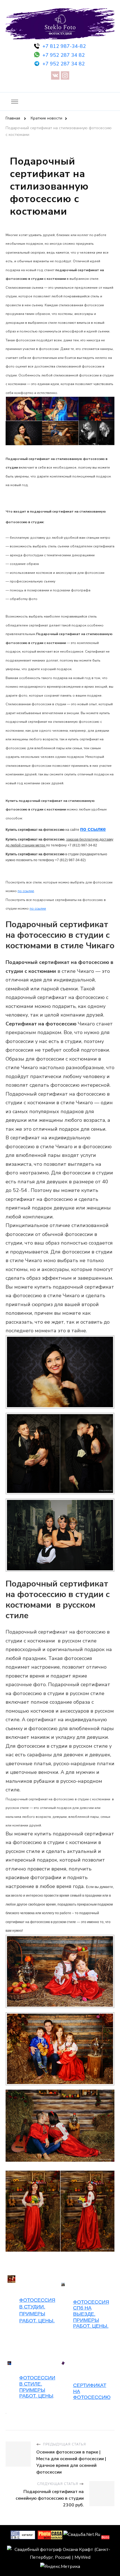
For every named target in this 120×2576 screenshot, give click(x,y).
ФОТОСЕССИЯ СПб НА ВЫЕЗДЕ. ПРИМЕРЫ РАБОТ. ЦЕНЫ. (91, 2314)
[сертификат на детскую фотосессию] (9, 2364)
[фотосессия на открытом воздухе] (63, 2364)
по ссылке (93, 829)
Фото (105, 2537)
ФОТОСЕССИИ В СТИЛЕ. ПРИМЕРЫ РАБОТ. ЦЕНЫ (37, 2387)
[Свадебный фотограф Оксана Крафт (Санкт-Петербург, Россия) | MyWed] (60, 2550)
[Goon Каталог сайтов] (23, 2535)
